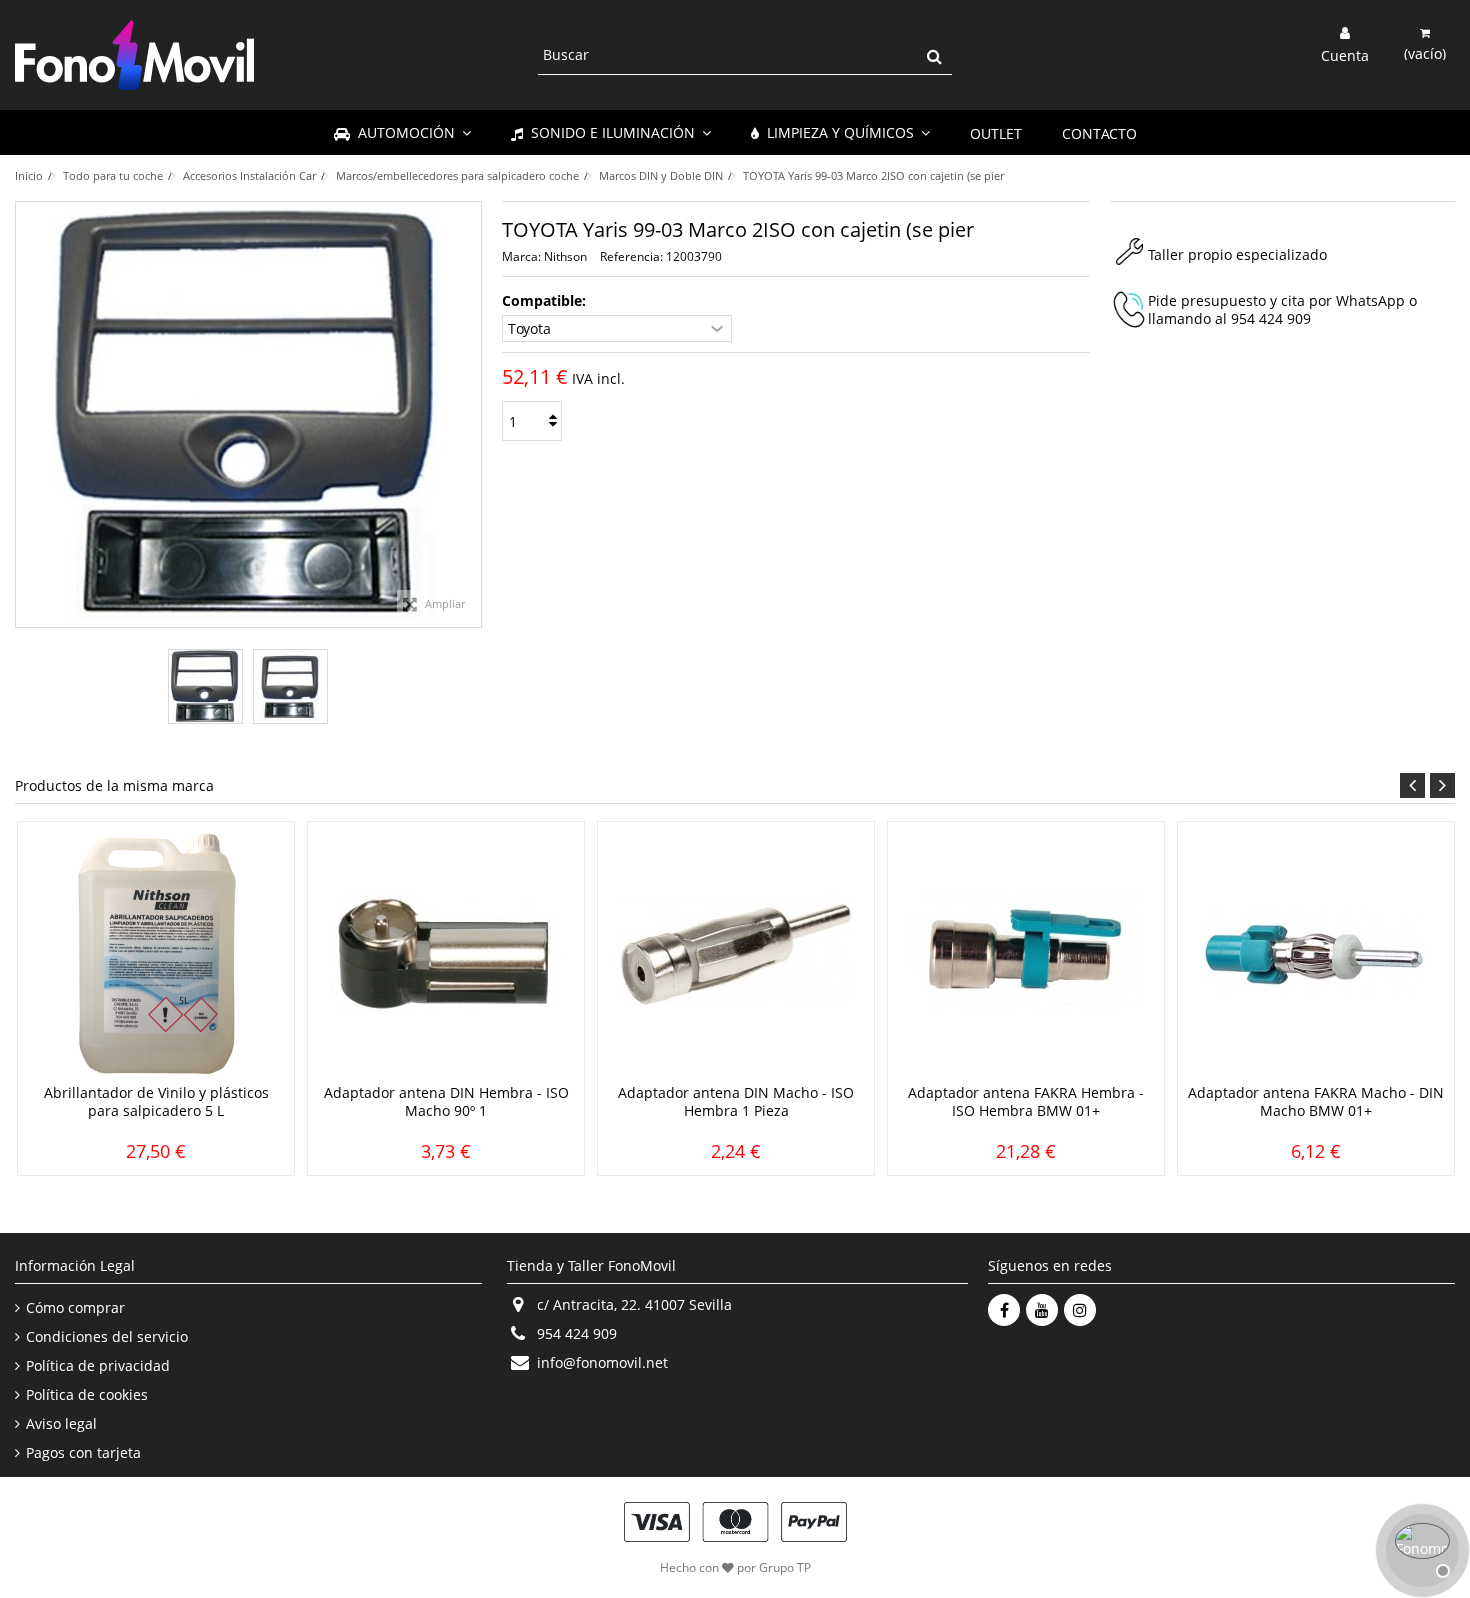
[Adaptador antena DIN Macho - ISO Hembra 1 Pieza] (736, 955)
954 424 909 (1271, 318)
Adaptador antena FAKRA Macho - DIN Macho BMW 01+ (1316, 1101)
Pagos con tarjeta (83, 1453)
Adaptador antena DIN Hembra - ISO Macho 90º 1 (446, 1101)
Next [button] (1442, 785)
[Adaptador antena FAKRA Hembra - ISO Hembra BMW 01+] (1026, 955)
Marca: (521, 256)
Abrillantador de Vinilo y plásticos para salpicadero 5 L (156, 1101)
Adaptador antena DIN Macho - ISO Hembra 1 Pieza (736, 1101)
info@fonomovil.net (602, 1362)
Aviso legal (61, 1424)
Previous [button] (1412, 785)
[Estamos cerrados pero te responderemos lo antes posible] (1420, 1548)
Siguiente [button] (471, 415)
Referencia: (631, 256)
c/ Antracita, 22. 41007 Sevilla (634, 1304)
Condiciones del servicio (107, 1337)
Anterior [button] (26, 415)
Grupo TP (785, 1567)
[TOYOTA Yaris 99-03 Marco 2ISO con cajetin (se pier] (205, 686)
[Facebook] (1004, 1310)
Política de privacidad (98, 1366)
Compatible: (546, 301)
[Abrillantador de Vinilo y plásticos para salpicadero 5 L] (156, 955)
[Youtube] (1042, 1310)
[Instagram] (1080, 1310)
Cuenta (1345, 54)
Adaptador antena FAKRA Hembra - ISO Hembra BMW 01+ (1026, 1101)
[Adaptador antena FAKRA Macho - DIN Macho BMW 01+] (1316, 955)
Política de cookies (87, 1395)
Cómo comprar (75, 1308)
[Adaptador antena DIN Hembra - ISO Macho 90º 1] (446, 955)
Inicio (29, 175)
